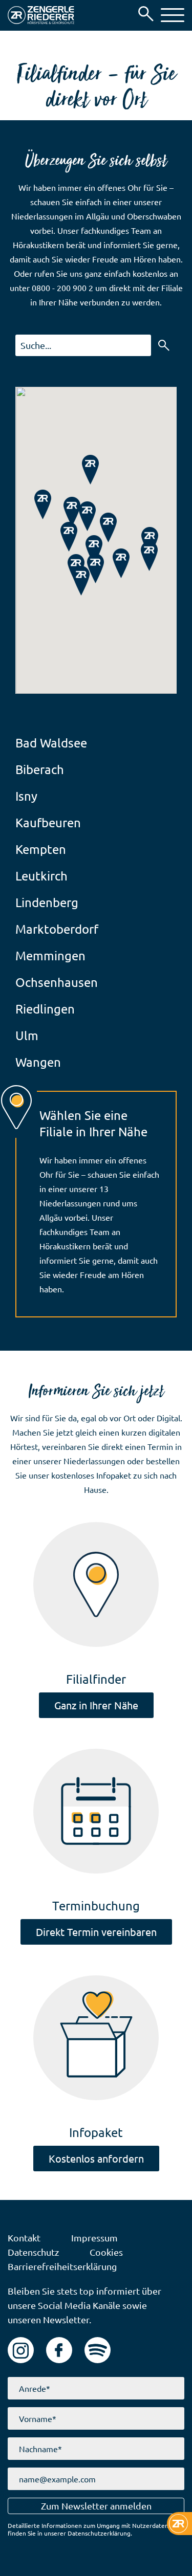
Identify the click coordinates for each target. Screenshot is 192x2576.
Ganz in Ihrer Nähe (96, 1705)
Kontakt (24, 2238)
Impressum (94, 2238)
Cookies (106, 2252)
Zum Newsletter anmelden (96, 2506)
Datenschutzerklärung (99, 2533)
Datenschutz (33, 2252)
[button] (173, 15)
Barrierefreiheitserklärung (62, 2266)
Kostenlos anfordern (96, 2158)
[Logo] (41, 15)
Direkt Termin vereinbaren (96, 1932)
